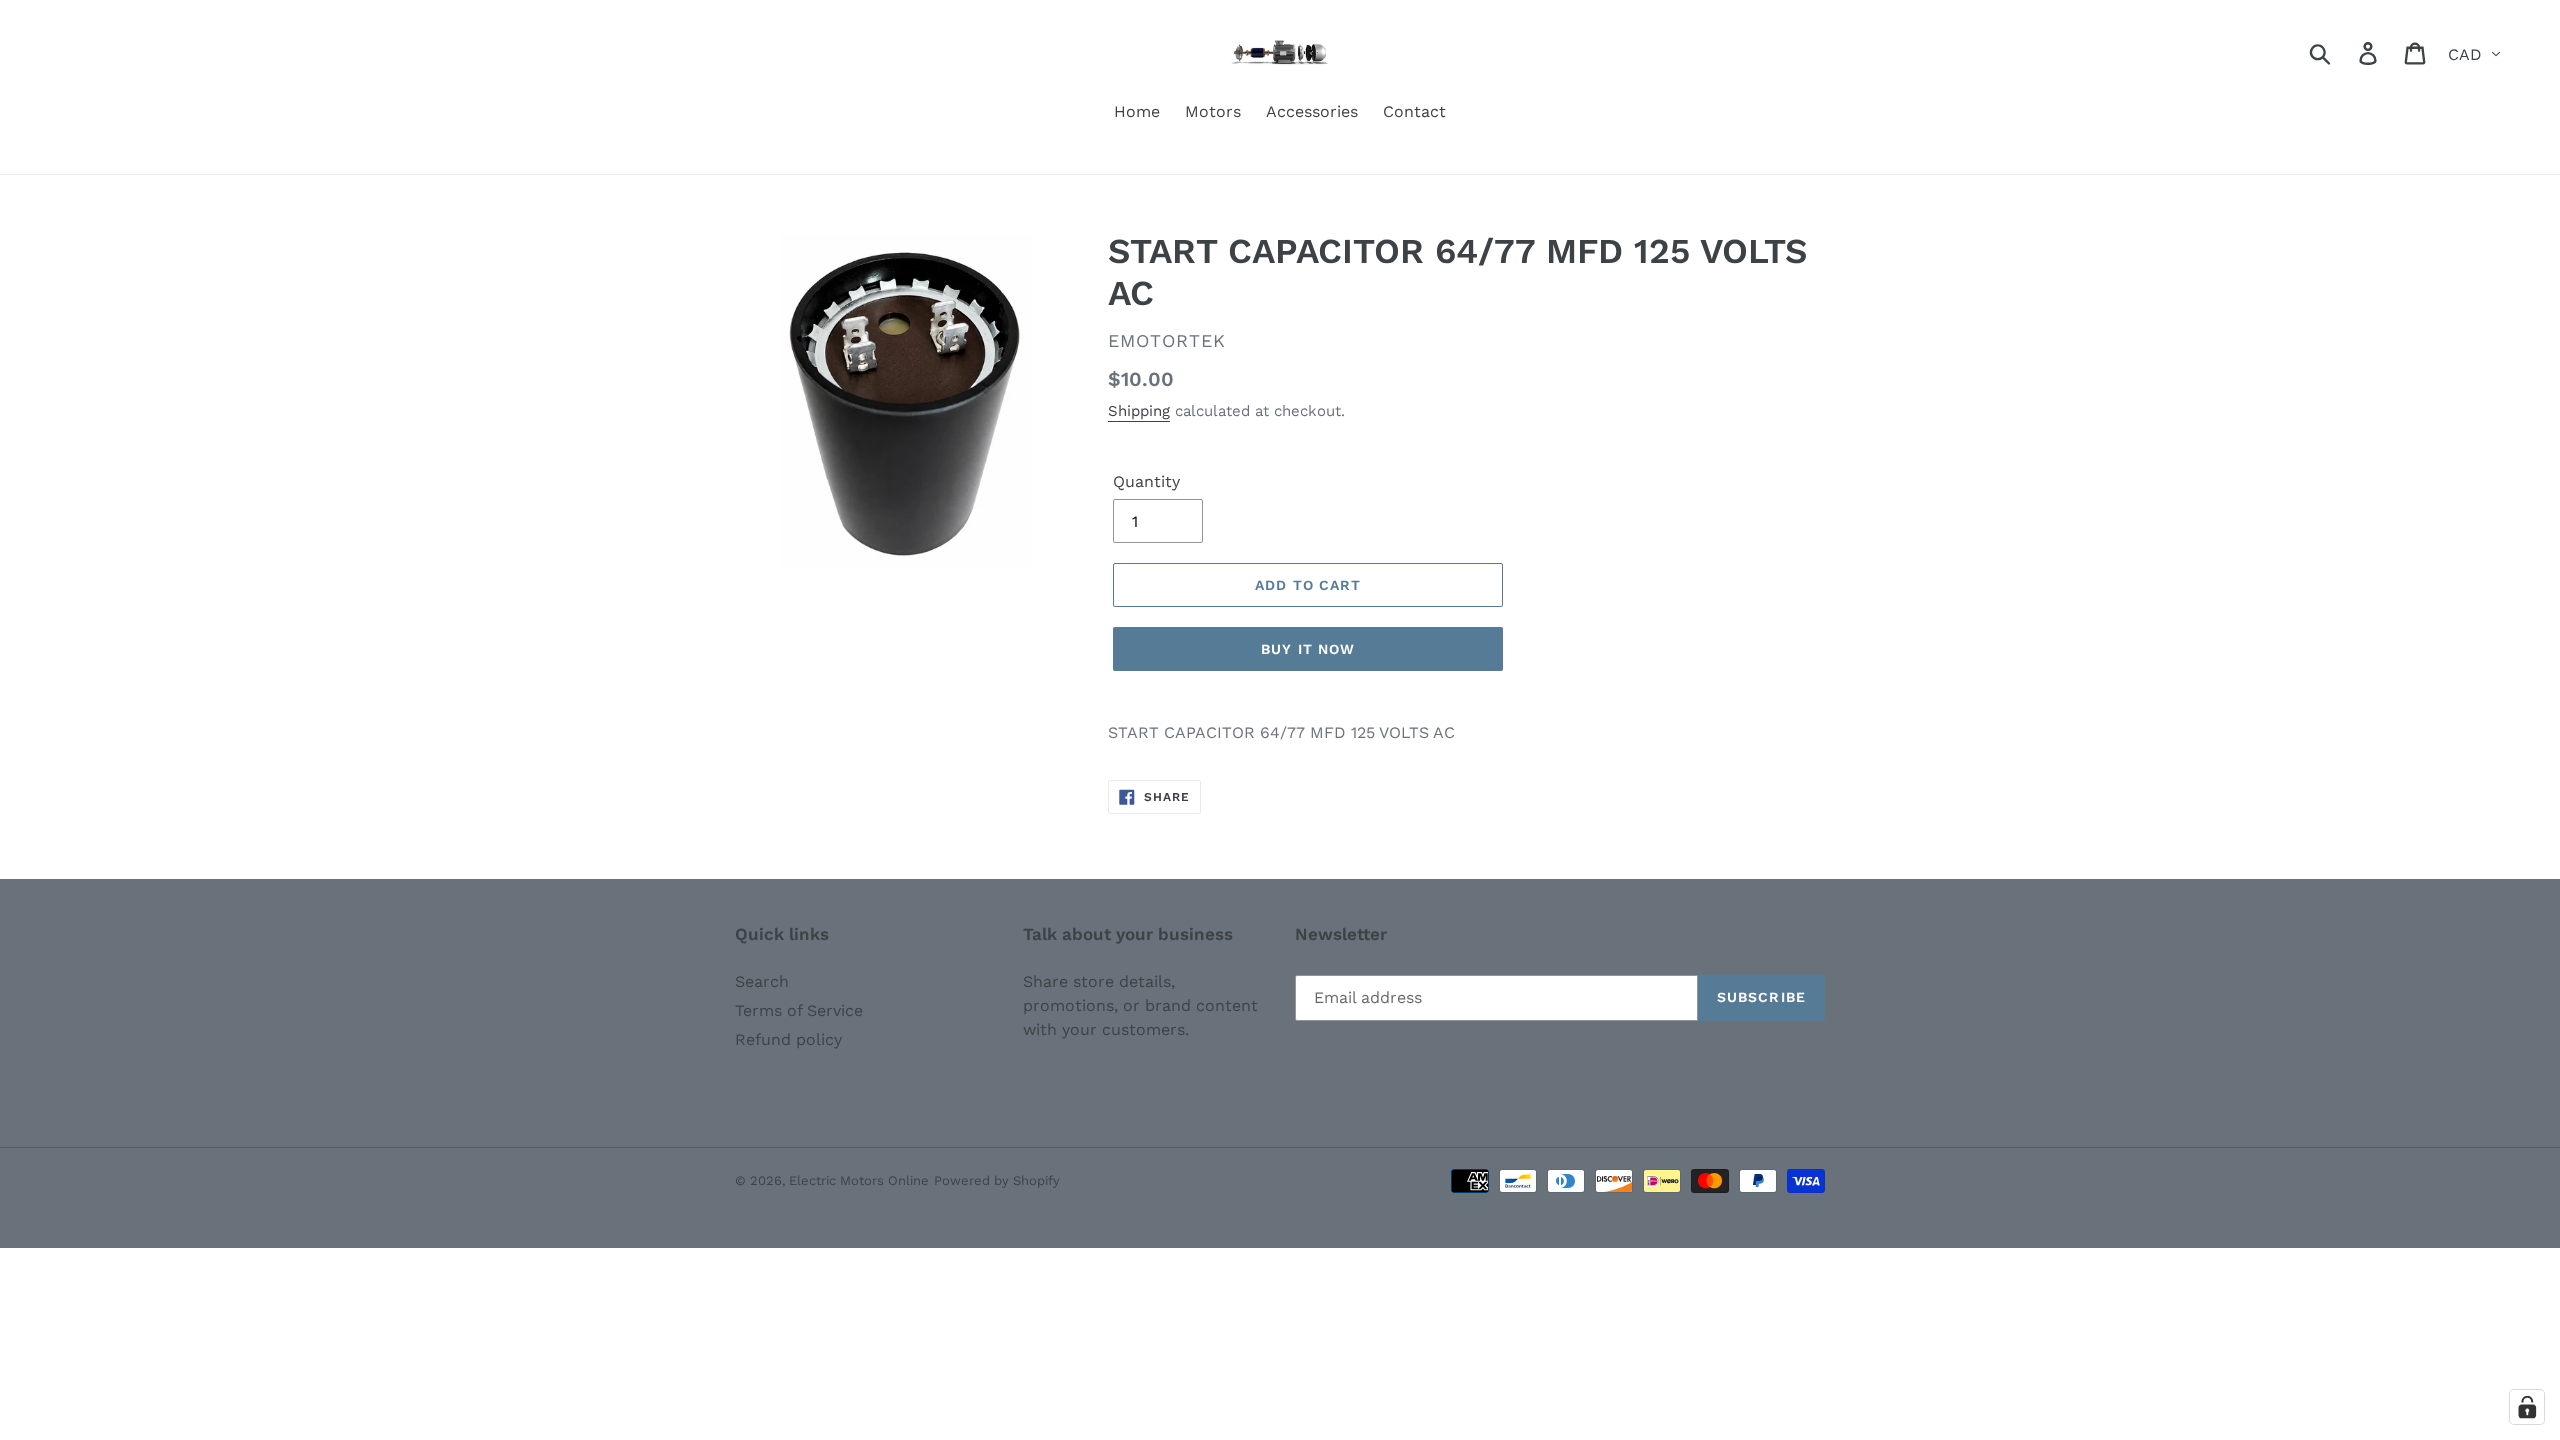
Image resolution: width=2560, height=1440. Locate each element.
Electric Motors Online (859, 1180)
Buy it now (1308, 649)
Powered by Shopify (997, 1180)
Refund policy (788, 1039)
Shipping (1139, 411)
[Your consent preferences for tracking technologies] (2527, 1407)
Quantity (1146, 481)
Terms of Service (799, 1010)
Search (762, 981)
